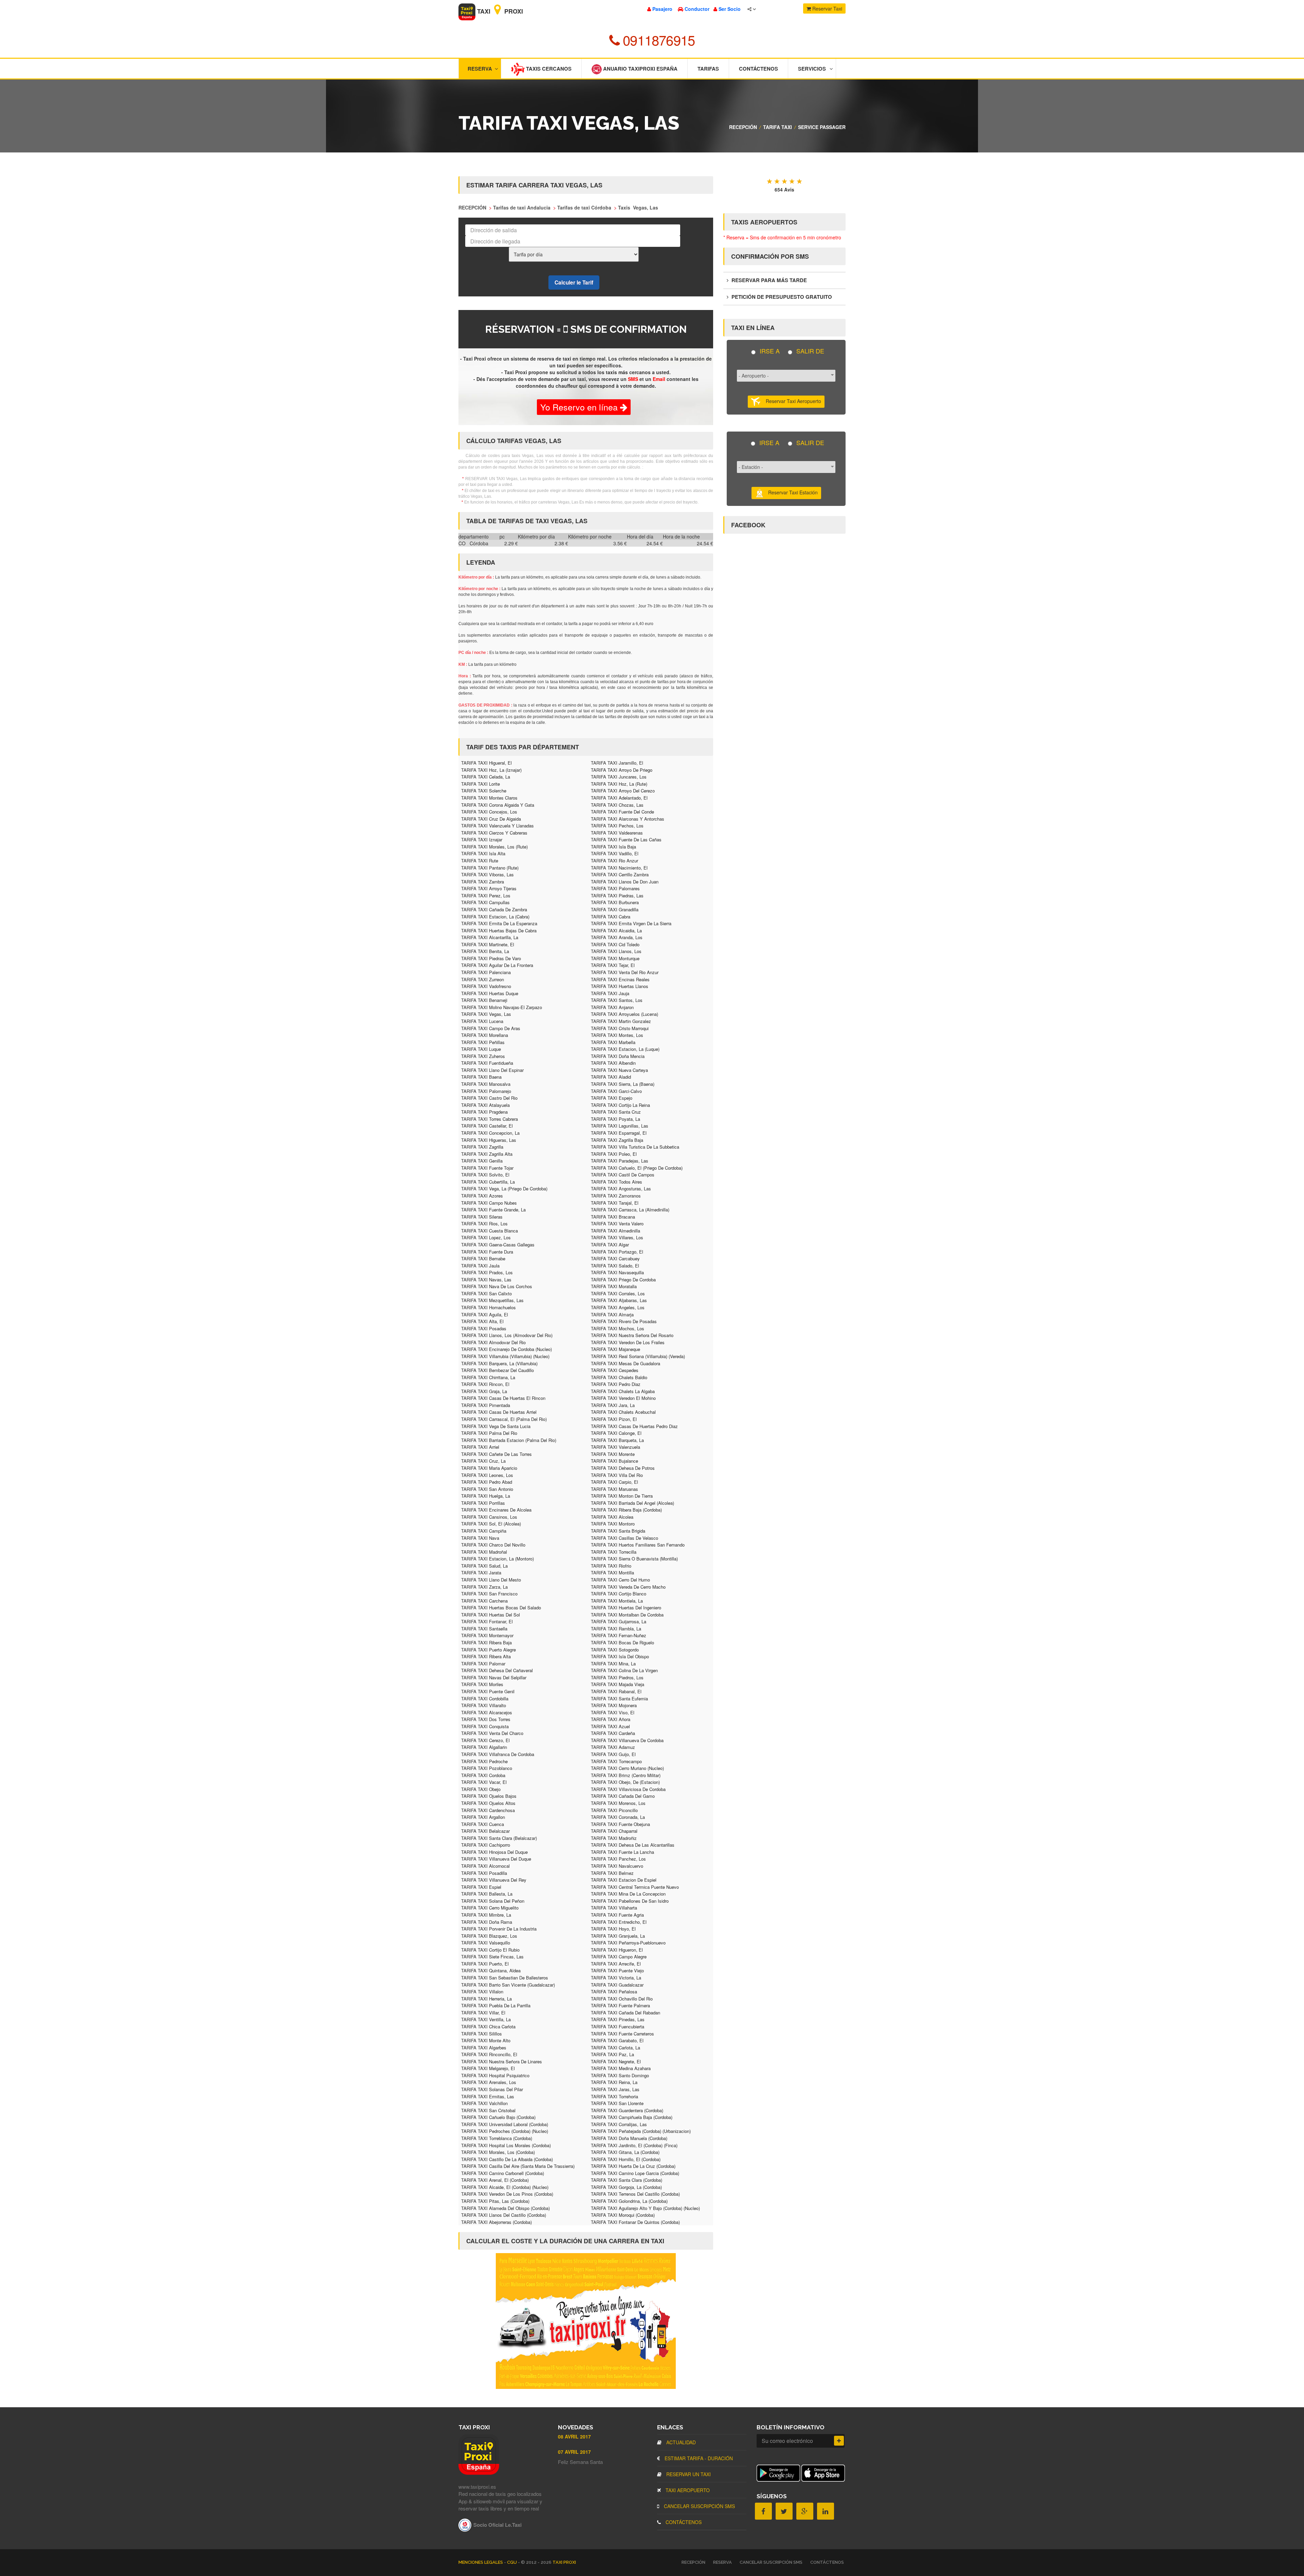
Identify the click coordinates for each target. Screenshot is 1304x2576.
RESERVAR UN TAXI (688, 2474)
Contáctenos (758, 69)
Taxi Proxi (499, 11)
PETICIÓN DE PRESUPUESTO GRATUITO (781, 297)
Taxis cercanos (548, 69)
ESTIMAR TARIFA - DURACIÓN (698, 2458)
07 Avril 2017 (574, 2452)
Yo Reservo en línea (580, 407)
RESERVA (722, 2562)
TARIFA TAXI (777, 127)
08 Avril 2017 (574, 2436)
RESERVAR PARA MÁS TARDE (768, 280)
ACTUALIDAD (680, 2442)
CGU (512, 2562)
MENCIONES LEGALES (481, 2562)
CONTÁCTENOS (683, 2522)
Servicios (812, 69)
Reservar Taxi (827, 8)
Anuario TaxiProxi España (640, 69)
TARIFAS (708, 69)
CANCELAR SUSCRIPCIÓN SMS (699, 2506)
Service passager (822, 127)
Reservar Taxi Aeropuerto (791, 401)
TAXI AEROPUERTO (687, 2490)
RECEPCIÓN (743, 127)
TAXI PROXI (564, 2562)
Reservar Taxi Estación (791, 492)
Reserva (480, 69)
